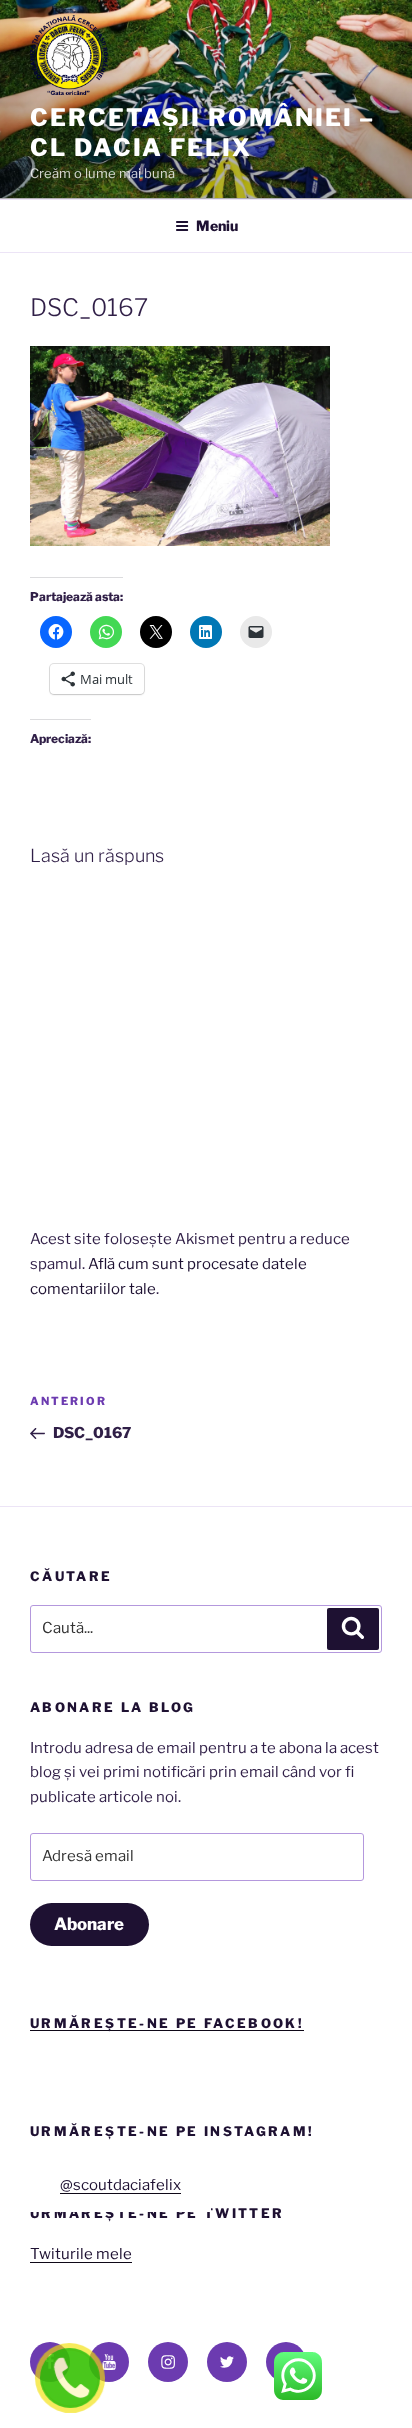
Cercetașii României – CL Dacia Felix (202, 132)
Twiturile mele (81, 2254)
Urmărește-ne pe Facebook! (167, 2023)
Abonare (89, 1924)
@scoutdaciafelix (120, 2185)
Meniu (217, 225)
